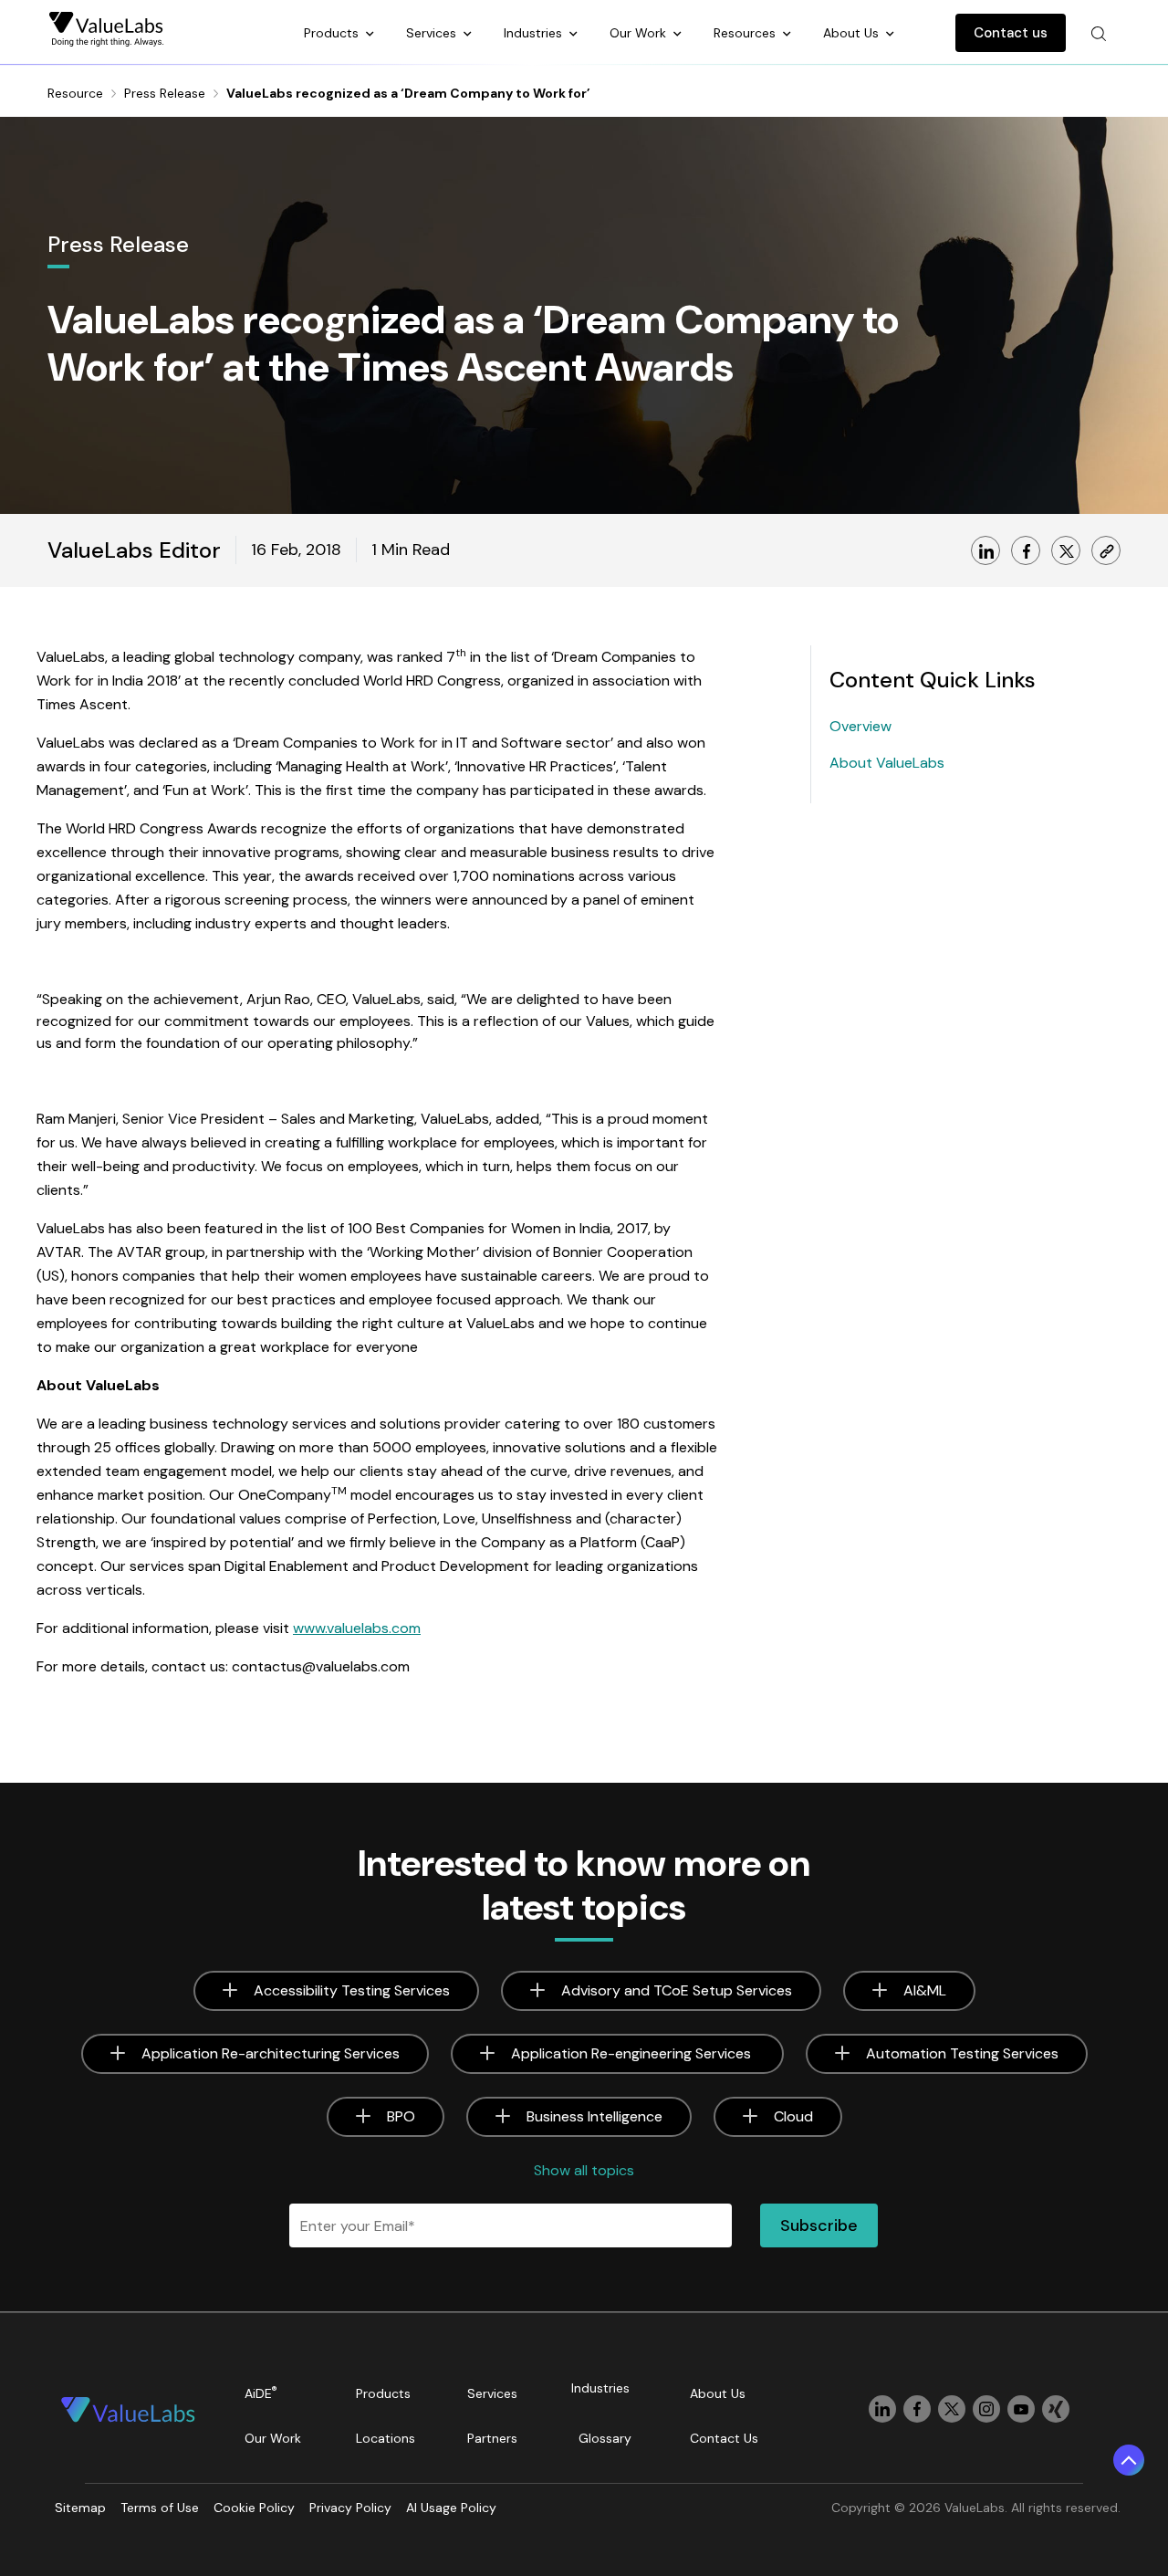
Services (433, 33)
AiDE (261, 2393)
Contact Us (724, 2438)
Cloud (793, 2116)
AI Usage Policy (451, 2508)
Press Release (165, 93)
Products (333, 33)
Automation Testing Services (962, 2053)
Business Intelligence (594, 2116)
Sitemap (80, 2508)
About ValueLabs (887, 763)
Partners (492, 2438)
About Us (853, 33)
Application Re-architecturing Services (271, 2053)
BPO (401, 2116)
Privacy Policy (350, 2508)
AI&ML (925, 1990)
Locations (386, 2438)
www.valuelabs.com (357, 1628)
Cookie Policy (254, 2508)
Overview (860, 726)
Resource (75, 93)
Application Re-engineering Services (633, 2053)
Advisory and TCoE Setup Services (677, 1990)
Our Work (640, 33)
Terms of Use (160, 2508)
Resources (746, 33)
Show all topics (584, 2170)
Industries (535, 33)
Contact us (1011, 33)
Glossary (605, 2438)
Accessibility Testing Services (352, 1990)
